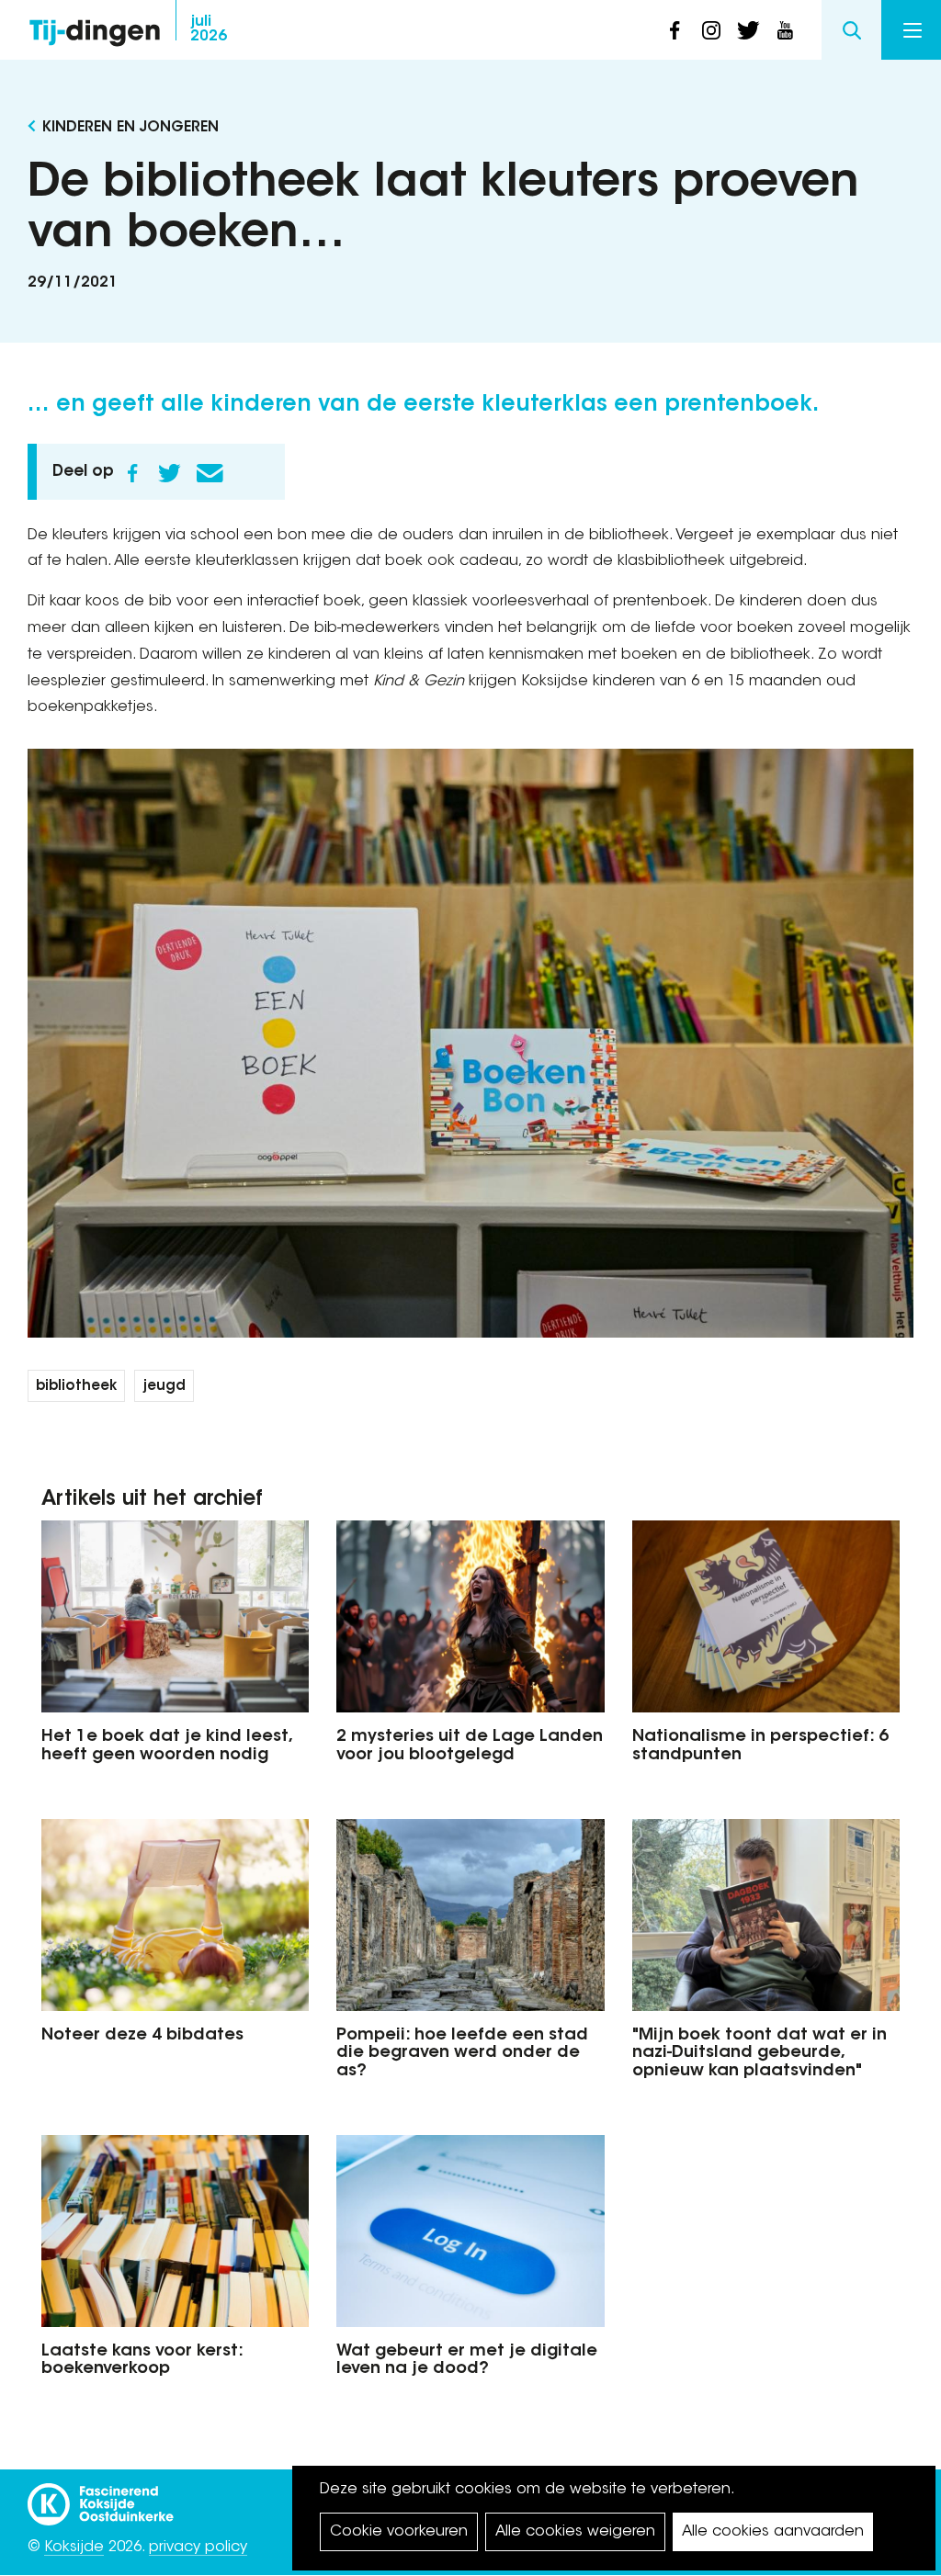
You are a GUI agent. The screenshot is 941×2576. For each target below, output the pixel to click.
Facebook (132, 473)
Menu (911, 30)
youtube (785, 30)
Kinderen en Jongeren (130, 128)
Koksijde (74, 2548)
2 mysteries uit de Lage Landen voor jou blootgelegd (470, 1746)
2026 (209, 29)
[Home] (95, 28)
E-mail (210, 473)
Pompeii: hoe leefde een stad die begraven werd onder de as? (462, 2054)
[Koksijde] (101, 2496)
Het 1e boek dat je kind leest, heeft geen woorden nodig (166, 1746)
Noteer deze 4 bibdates (142, 2036)
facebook (675, 30)
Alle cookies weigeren (575, 2532)
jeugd (164, 1387)
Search (851, 30)
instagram (711, 30)
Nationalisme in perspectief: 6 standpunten (760, 1746)
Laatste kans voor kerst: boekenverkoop (142, 2361)
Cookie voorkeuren (399, 2532)
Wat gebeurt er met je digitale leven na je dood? (467, 2361)
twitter (748, 30)
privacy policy (198, 2548)
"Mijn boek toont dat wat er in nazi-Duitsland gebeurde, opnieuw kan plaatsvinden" (760, 2054)
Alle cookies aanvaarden (773, 2532)
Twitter (169, 473)
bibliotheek (76, 1387)
